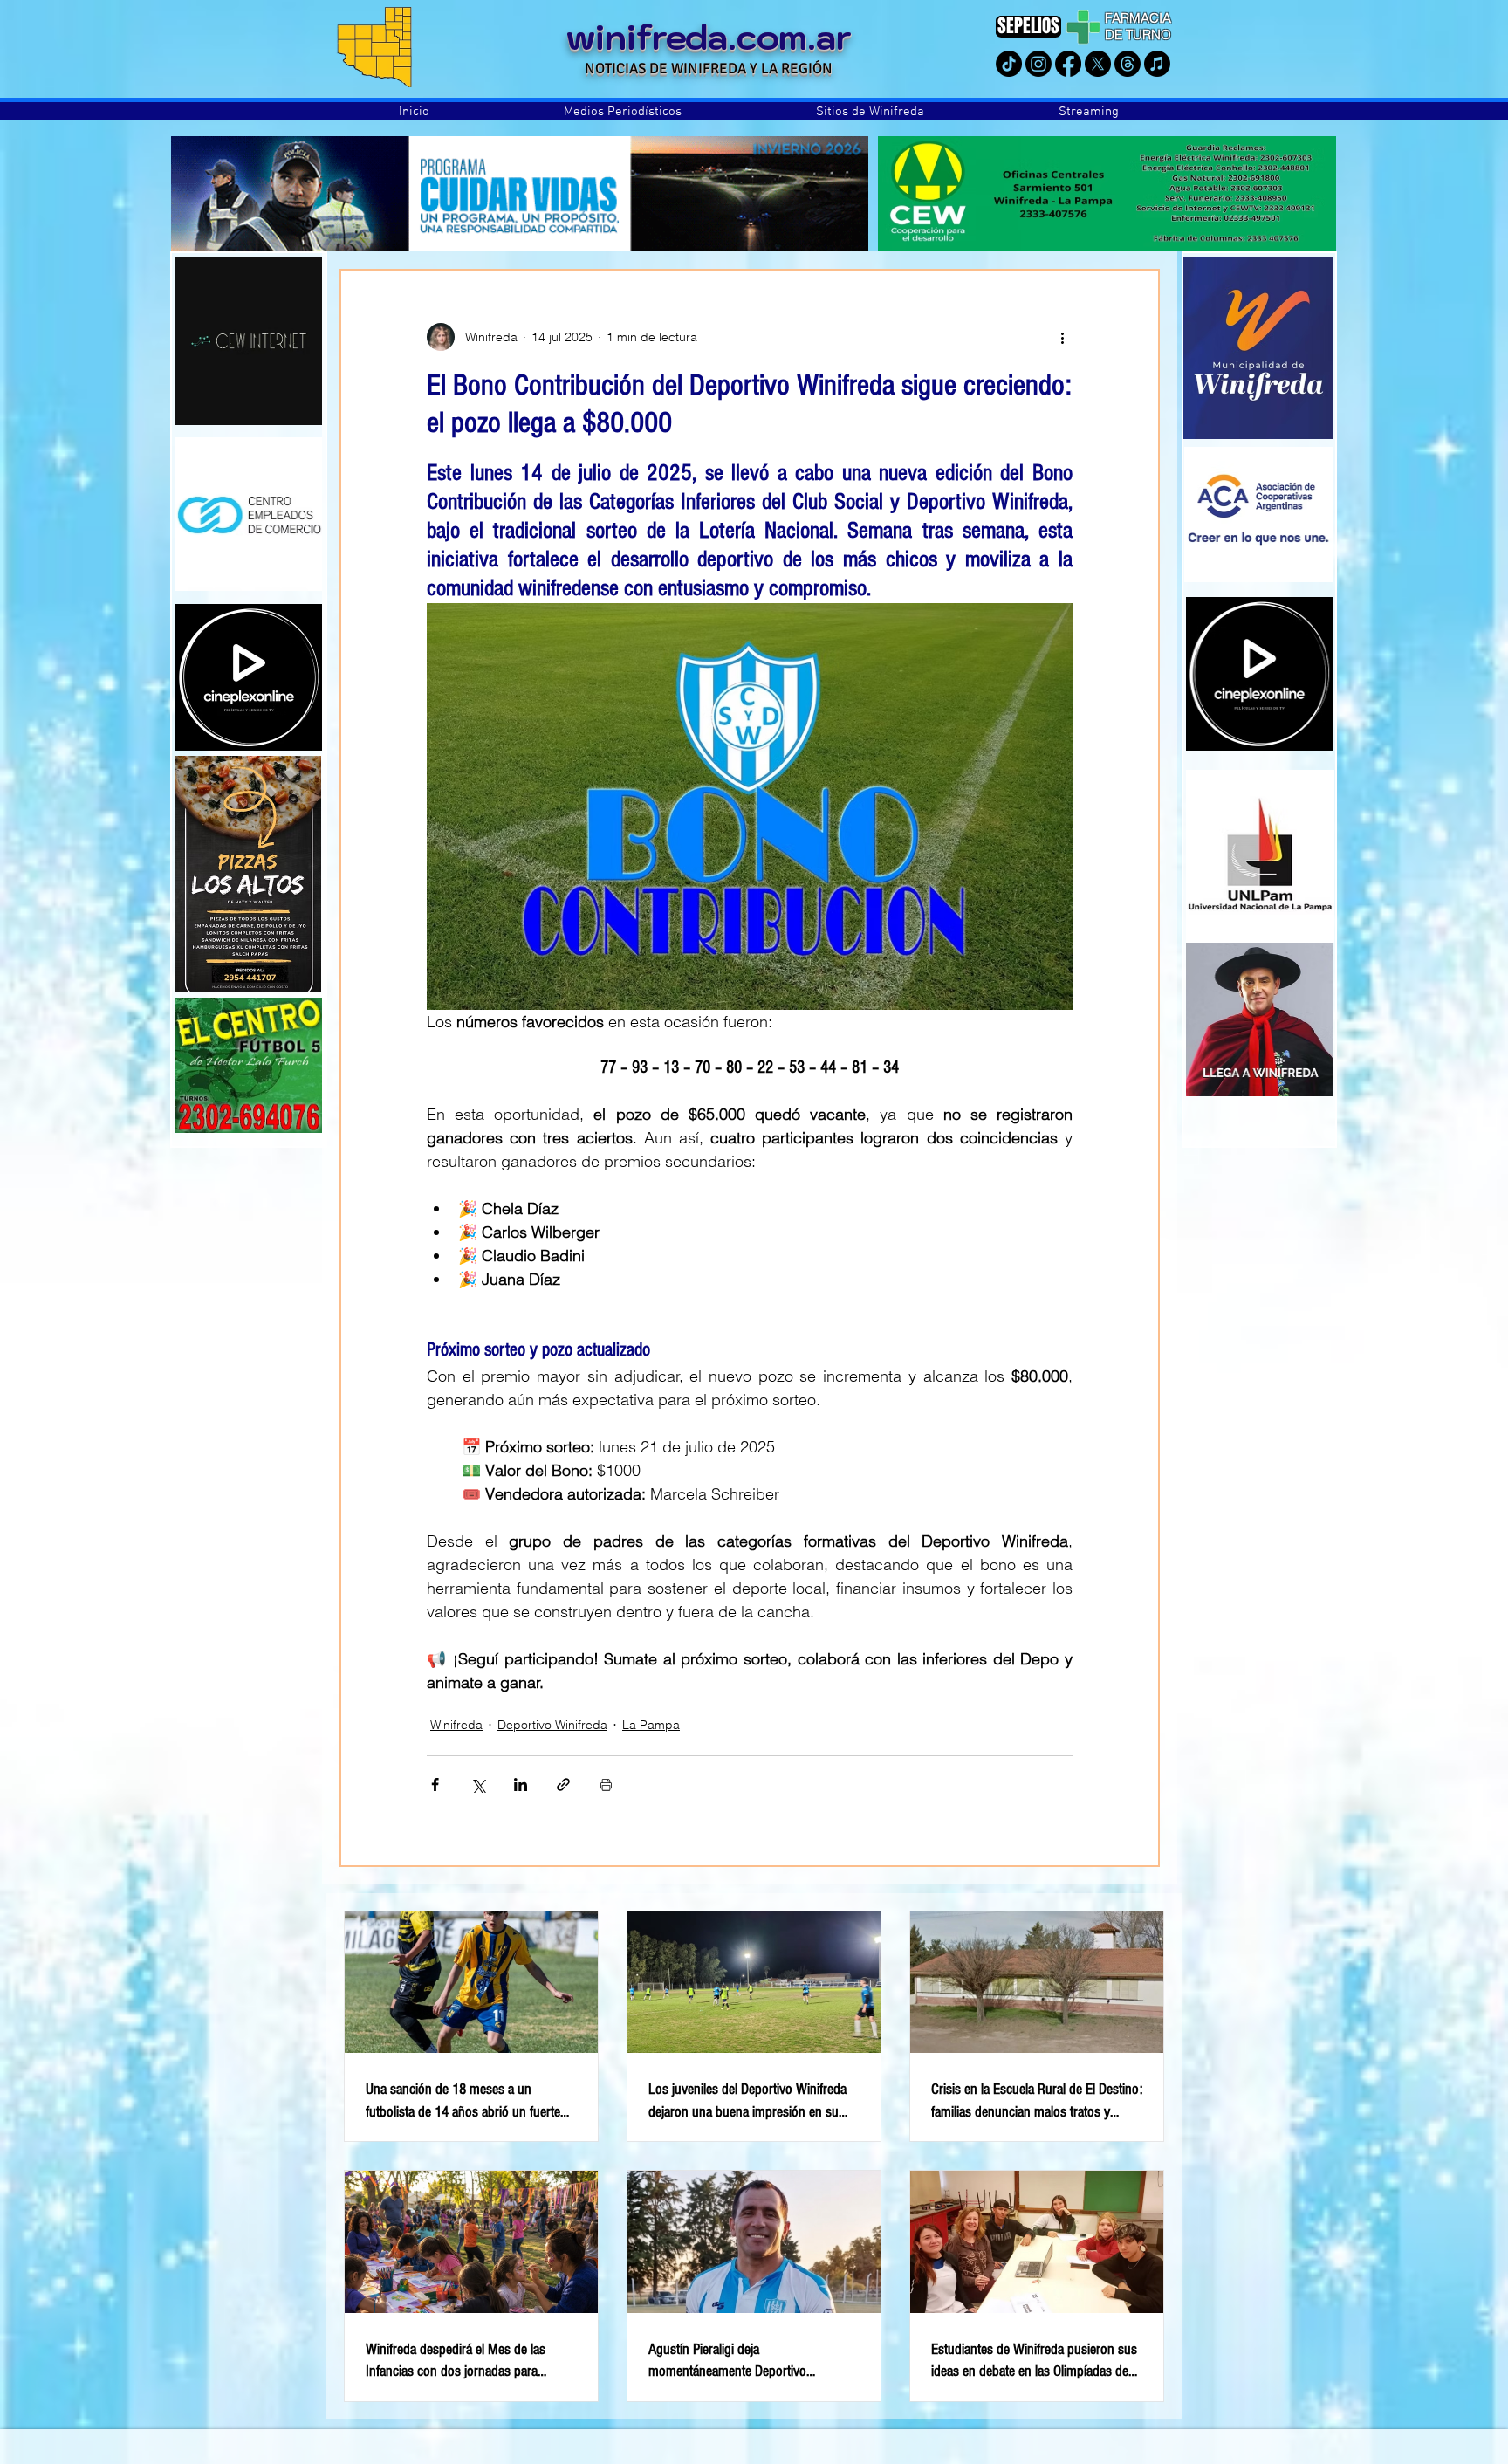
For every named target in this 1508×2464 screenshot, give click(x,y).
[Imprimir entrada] (606, 1785)
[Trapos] (1128, 64)
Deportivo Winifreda (552, 1725)
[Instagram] (1038, 64)
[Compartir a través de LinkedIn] (521, 1785)
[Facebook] (1068, 64)
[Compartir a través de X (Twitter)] (478, 1785)
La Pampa (651, 1725)
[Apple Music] (1157, 64)
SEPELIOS (1028, 26)
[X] (1098, 64)
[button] (623, 112)
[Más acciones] (1062, 337)
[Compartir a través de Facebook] (435, 1785)
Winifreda (456, 1725)
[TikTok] (1009, 64)
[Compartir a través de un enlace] (563, 1785)
